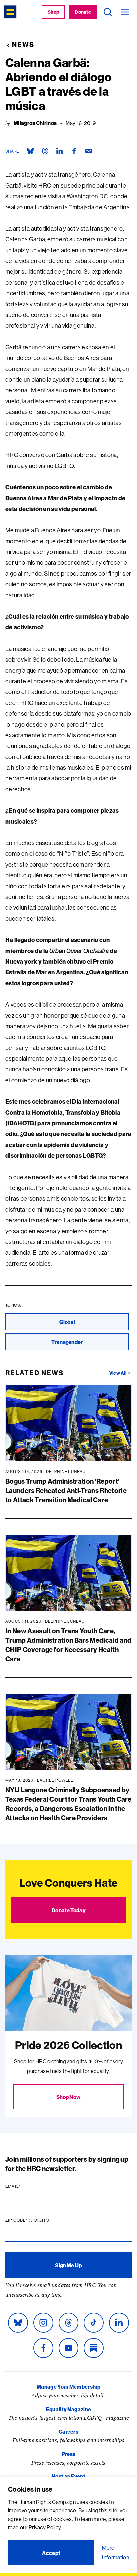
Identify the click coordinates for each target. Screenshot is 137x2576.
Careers (68, 2432)
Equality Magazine (68, 2409)
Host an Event (68, 2476)
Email (26, 2186)
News (23, 44)
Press (69, 2454)
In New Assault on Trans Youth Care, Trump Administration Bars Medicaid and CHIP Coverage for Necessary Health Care (68, 1645)
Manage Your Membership (68, 2387)
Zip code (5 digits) (41, 2220)
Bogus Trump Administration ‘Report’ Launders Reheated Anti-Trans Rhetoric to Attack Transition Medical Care (66, 1490)
